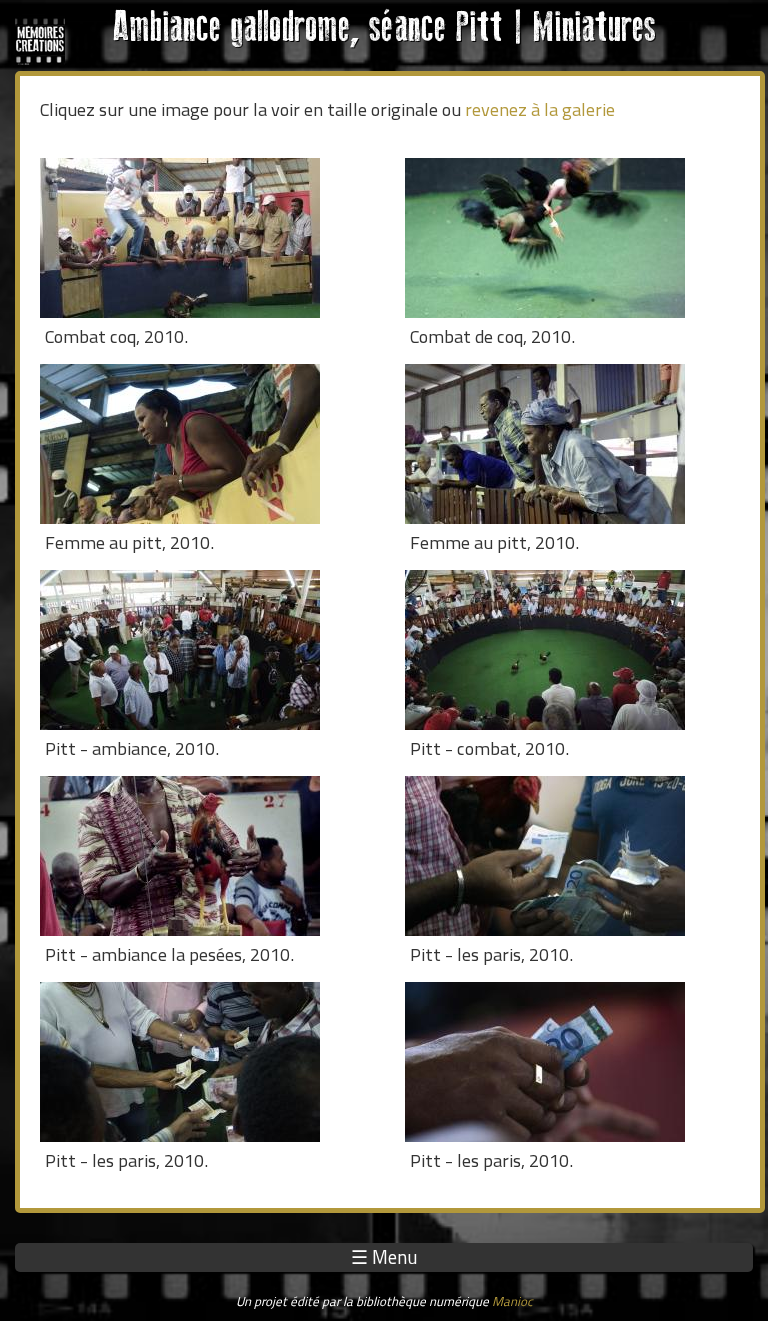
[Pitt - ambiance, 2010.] (207, 650)
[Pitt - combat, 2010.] (572, 650)
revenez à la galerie (540, 109)
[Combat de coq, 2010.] (572, 238)
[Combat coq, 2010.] (207, 238)
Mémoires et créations (40, 40)
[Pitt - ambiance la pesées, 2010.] (207, 856)
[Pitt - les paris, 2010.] (572, 856)
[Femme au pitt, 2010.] (207, 444)
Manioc (512, 1301)
